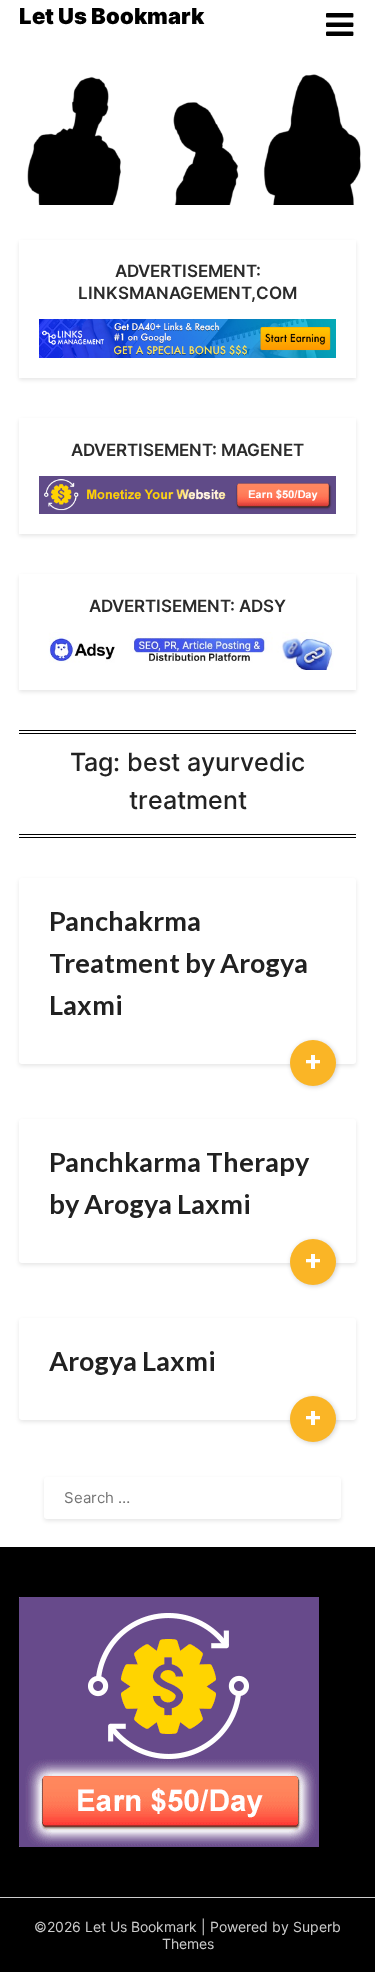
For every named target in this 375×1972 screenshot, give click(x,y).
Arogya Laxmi (132, 1360)
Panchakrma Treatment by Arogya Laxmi (178, 962)
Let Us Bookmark (111, 16)
